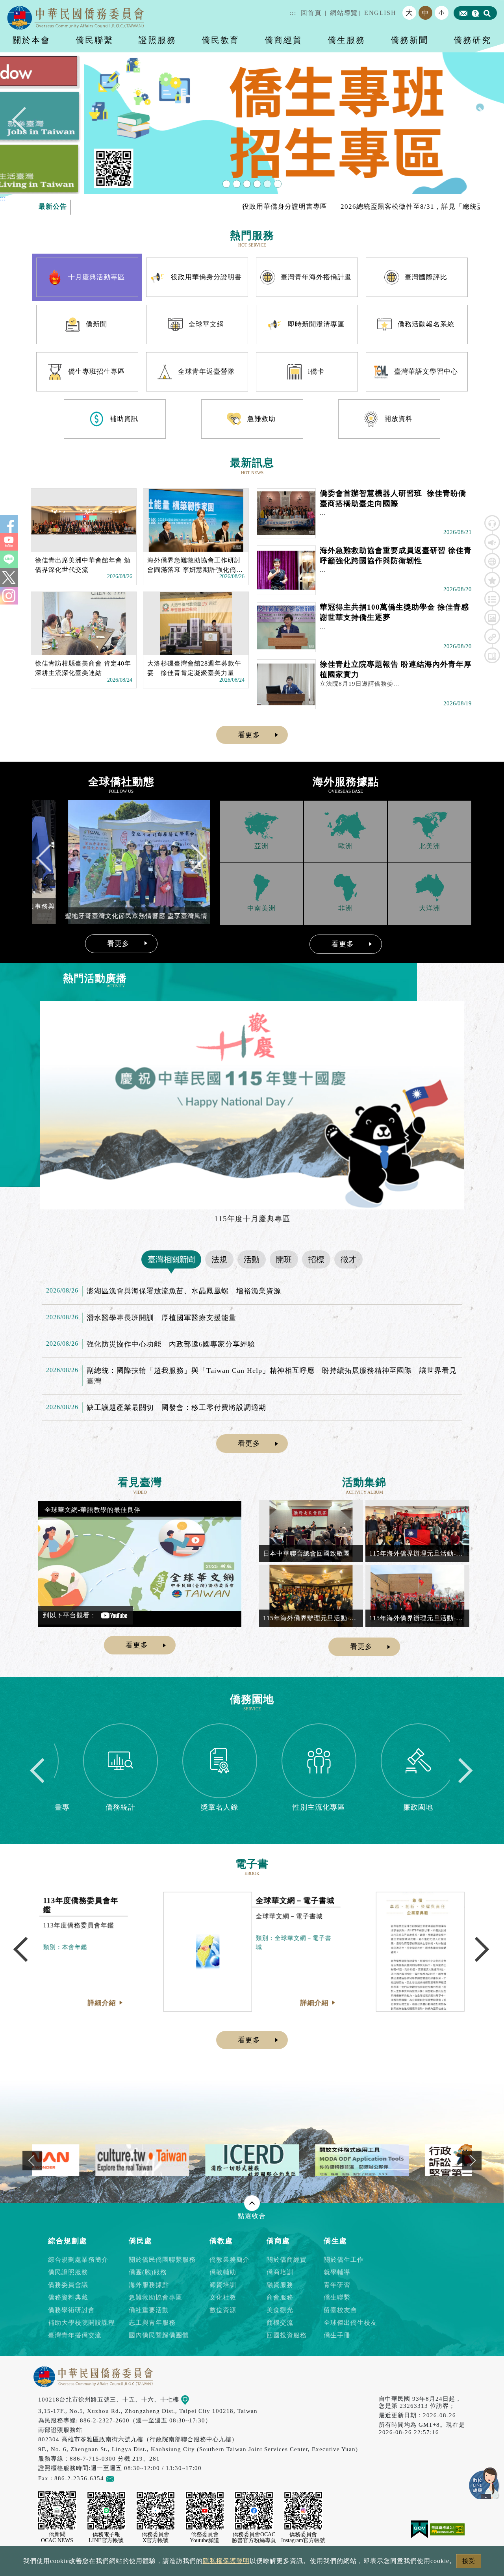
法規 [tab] (219, 1259)
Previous (25, 123)
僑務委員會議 (68, 2285)
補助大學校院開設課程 (82, 2323)
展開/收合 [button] (252, 2203)
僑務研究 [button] (472, 40)
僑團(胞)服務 (148, 2272)
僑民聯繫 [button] (94, 40)
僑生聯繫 (337, 2297)
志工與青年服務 (152, 2323)
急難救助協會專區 (156, 2297)
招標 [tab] (316, 1259)
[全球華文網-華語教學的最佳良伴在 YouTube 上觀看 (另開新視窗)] (140, 1564)
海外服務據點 (149, 2285)
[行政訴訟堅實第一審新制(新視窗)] (307, 2160)
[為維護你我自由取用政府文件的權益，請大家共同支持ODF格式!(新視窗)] (197, 2160)
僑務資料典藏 (68, 2297)
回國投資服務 (287, 2335)
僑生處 (335, 2241)
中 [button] (426, 13)
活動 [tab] (252, 1259)
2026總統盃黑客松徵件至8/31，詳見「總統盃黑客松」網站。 (365, 207)
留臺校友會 (340, 2310)
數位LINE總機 (484, 2483)
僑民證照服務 (68, 2272)
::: (293, 13)
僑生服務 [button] (346, 40)
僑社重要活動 (149, 2310)
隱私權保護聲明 (226, 2561)
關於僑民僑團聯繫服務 (162, 2260)
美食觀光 (280, 2310)
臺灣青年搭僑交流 (75, 2335)
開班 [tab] (284, 1259)
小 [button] (442, 13)
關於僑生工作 (344, 2260)
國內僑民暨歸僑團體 (159, 2335)
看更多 (249, 735)
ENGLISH (380, 13)
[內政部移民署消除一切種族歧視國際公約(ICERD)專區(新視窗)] (87, 2160)
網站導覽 (344, 13)
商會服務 (280, 2297)
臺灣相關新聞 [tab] (171, 1259)
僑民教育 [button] (220, 40)
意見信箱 (126, 2478)
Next (479, 123)
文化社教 (223, 2297)
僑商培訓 (280, 2272)
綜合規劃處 (68, 2241)
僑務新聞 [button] (409, 40)
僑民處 (141, 2241)
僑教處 (221, 2241)
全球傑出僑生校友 (350, 2323)
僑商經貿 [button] (283, 40)
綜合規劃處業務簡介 (78, 2260)
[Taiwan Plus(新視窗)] (417, 2160)
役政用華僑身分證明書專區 (212, 207)
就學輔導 (337, 2272)
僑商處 (278, 2241)
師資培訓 (223, 2285)
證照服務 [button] (157, 40)
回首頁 (311, 13)
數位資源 (223, 2310)
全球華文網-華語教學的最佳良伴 (93, 1510)
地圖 (195, 2399)
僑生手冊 (337, 2335)
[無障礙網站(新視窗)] (447, 2529)
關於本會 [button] (31, 40)
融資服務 (280, 2285)
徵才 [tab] (348, 1259)
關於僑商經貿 (287, 2260)
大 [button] (409, 13)
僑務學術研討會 (71, 2310)
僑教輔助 (223, 2272)
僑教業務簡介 (230, 2260)
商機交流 (280, 2323)
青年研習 (337, 2285)
